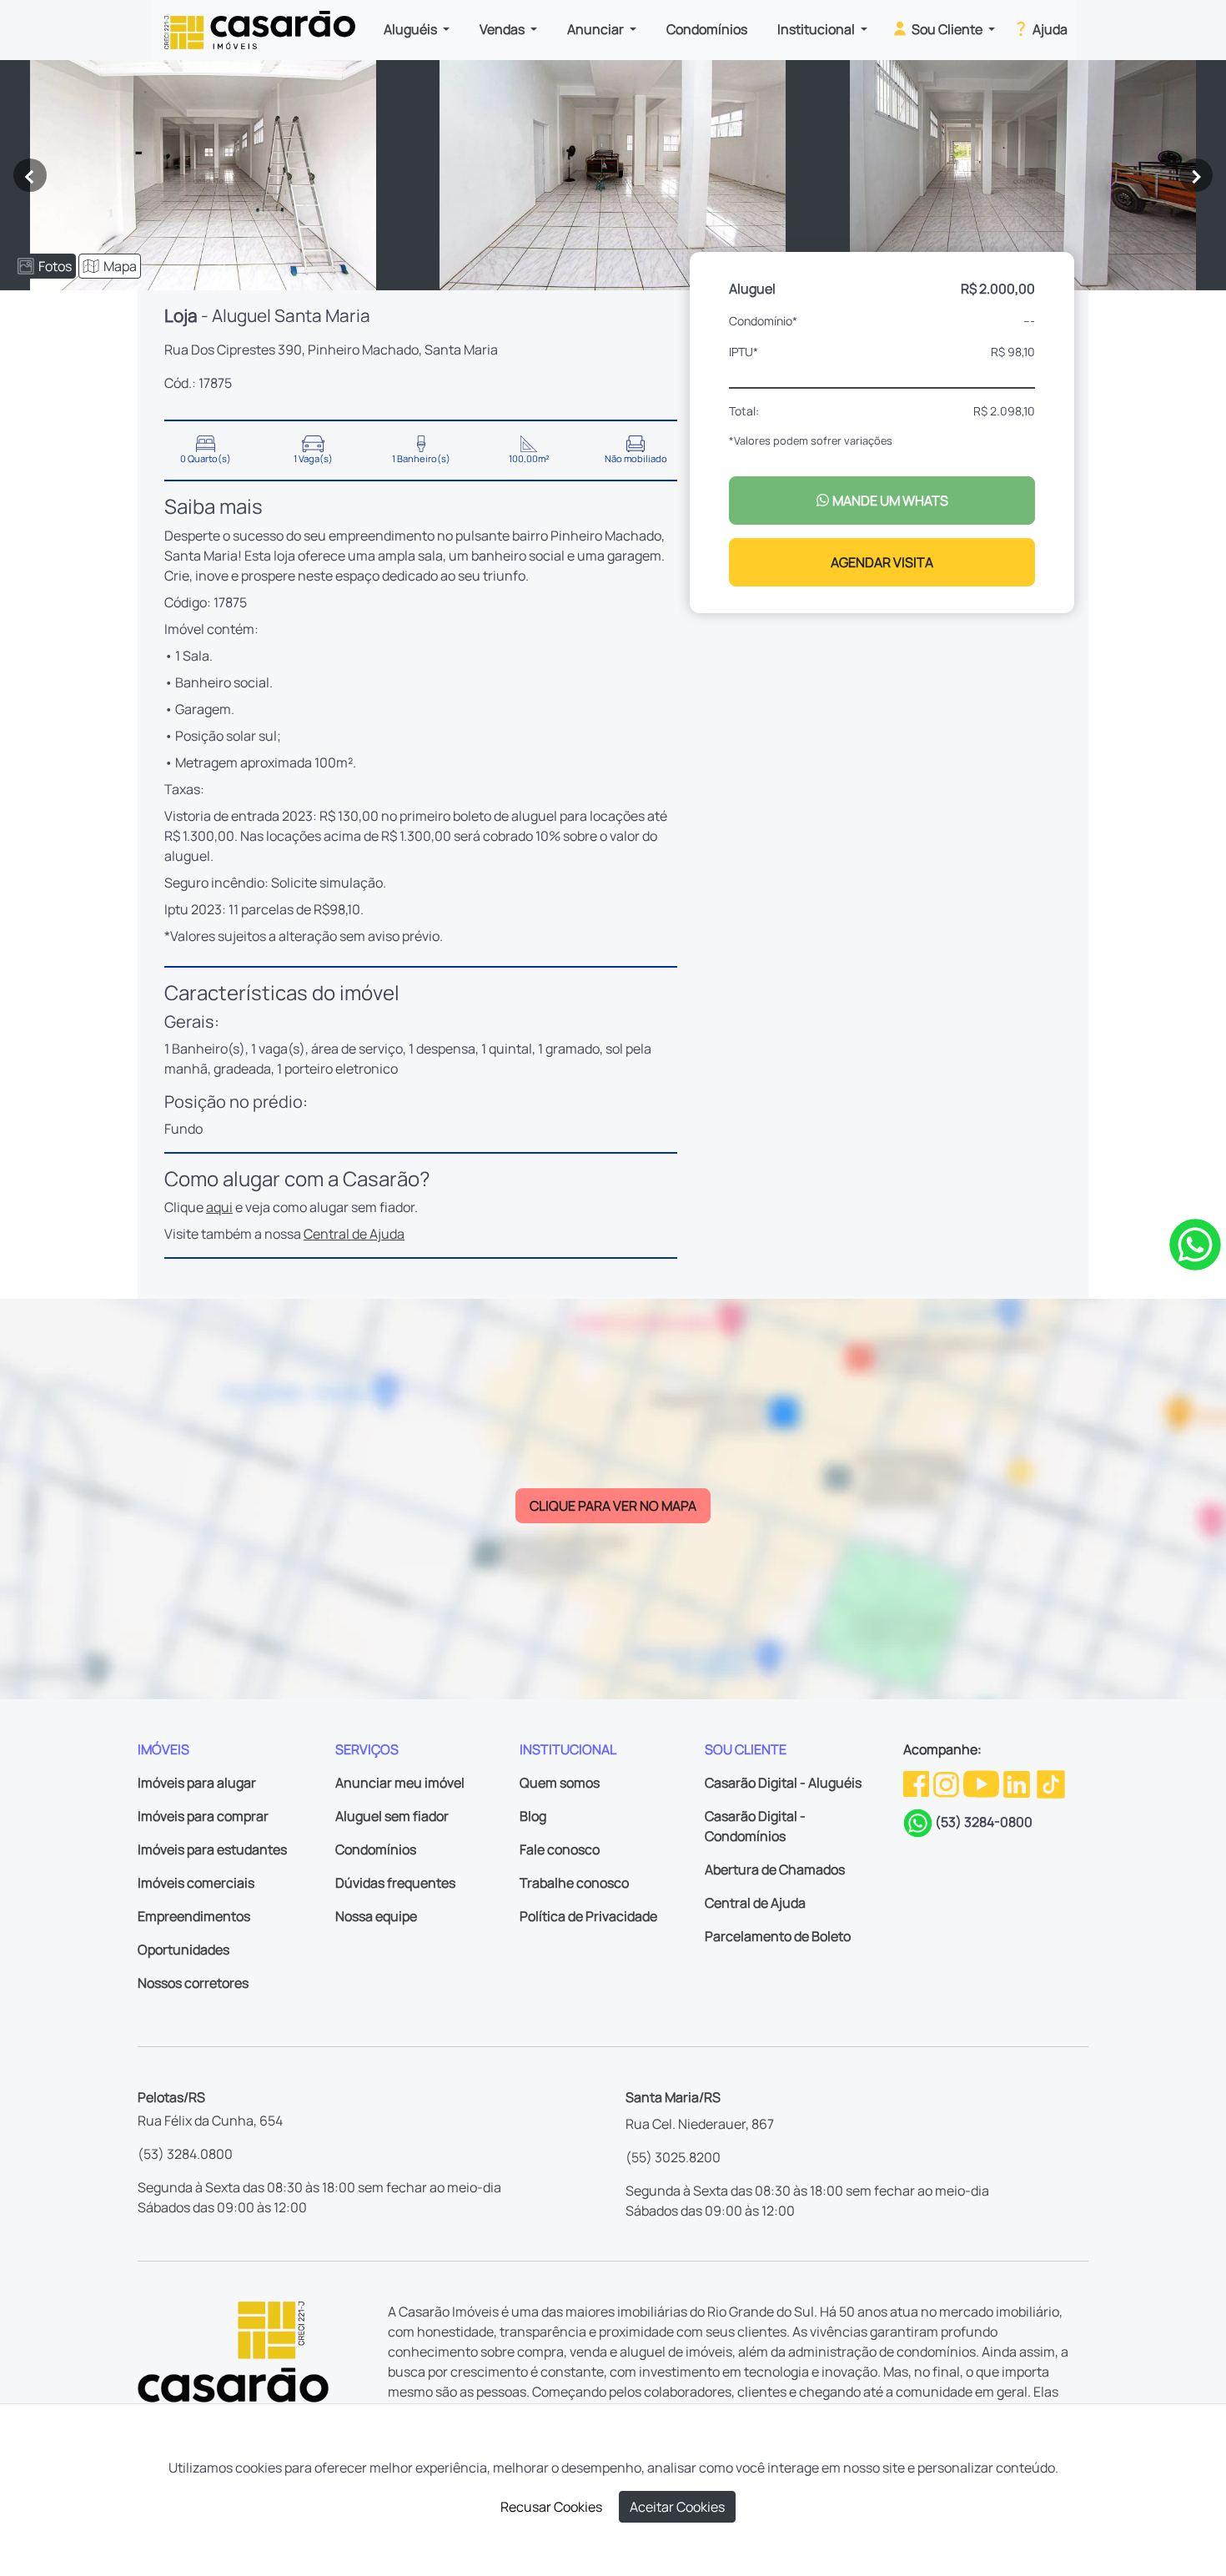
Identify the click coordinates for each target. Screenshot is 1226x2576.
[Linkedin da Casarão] (1018, 1783)
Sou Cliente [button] (947, 29)
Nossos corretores (193, 1983)
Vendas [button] (503, 29)
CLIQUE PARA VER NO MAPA (613, 1506)
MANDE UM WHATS (889, 501)
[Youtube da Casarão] (982, 1783)
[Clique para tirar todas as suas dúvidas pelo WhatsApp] (1195, 1243)
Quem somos (560, 1783)
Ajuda (1049, 29)
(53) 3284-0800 (984, 1822)
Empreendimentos (194, 1916)
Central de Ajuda (354, 1234)
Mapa (120, 266)
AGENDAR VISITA (882, 562)
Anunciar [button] (597, 29)
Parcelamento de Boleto (778, 1936)
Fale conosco (560, 1849)
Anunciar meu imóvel (400, 1783)
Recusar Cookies (551, 2507)
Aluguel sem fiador (392, 1816)
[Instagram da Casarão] (947, 1783)
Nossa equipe (376, 1916)
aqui (219, 1207)
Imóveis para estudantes (212, 1849)
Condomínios (707, 29)
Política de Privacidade (588, 1916)
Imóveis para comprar (203, 1816)
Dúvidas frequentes (395, 1883)
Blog (533, 1816)
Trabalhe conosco (574, 1883)
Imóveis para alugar (197, 1783)
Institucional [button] (817, 29)
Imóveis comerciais (196, 1883)
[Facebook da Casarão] (917, 1783)
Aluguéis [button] (412, 29)
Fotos (55, 266)
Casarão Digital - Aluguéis (783, 1783)
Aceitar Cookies (677, 2507)
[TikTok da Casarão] (1051, 1783)
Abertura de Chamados (775, 1869)
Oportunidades (183, 1950)
